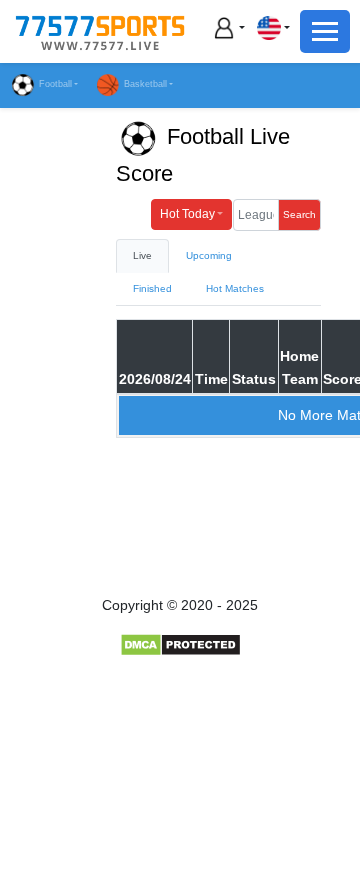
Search (299, 214)
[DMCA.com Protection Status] (180, 644)
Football (55, 84)
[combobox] (273, 27)
